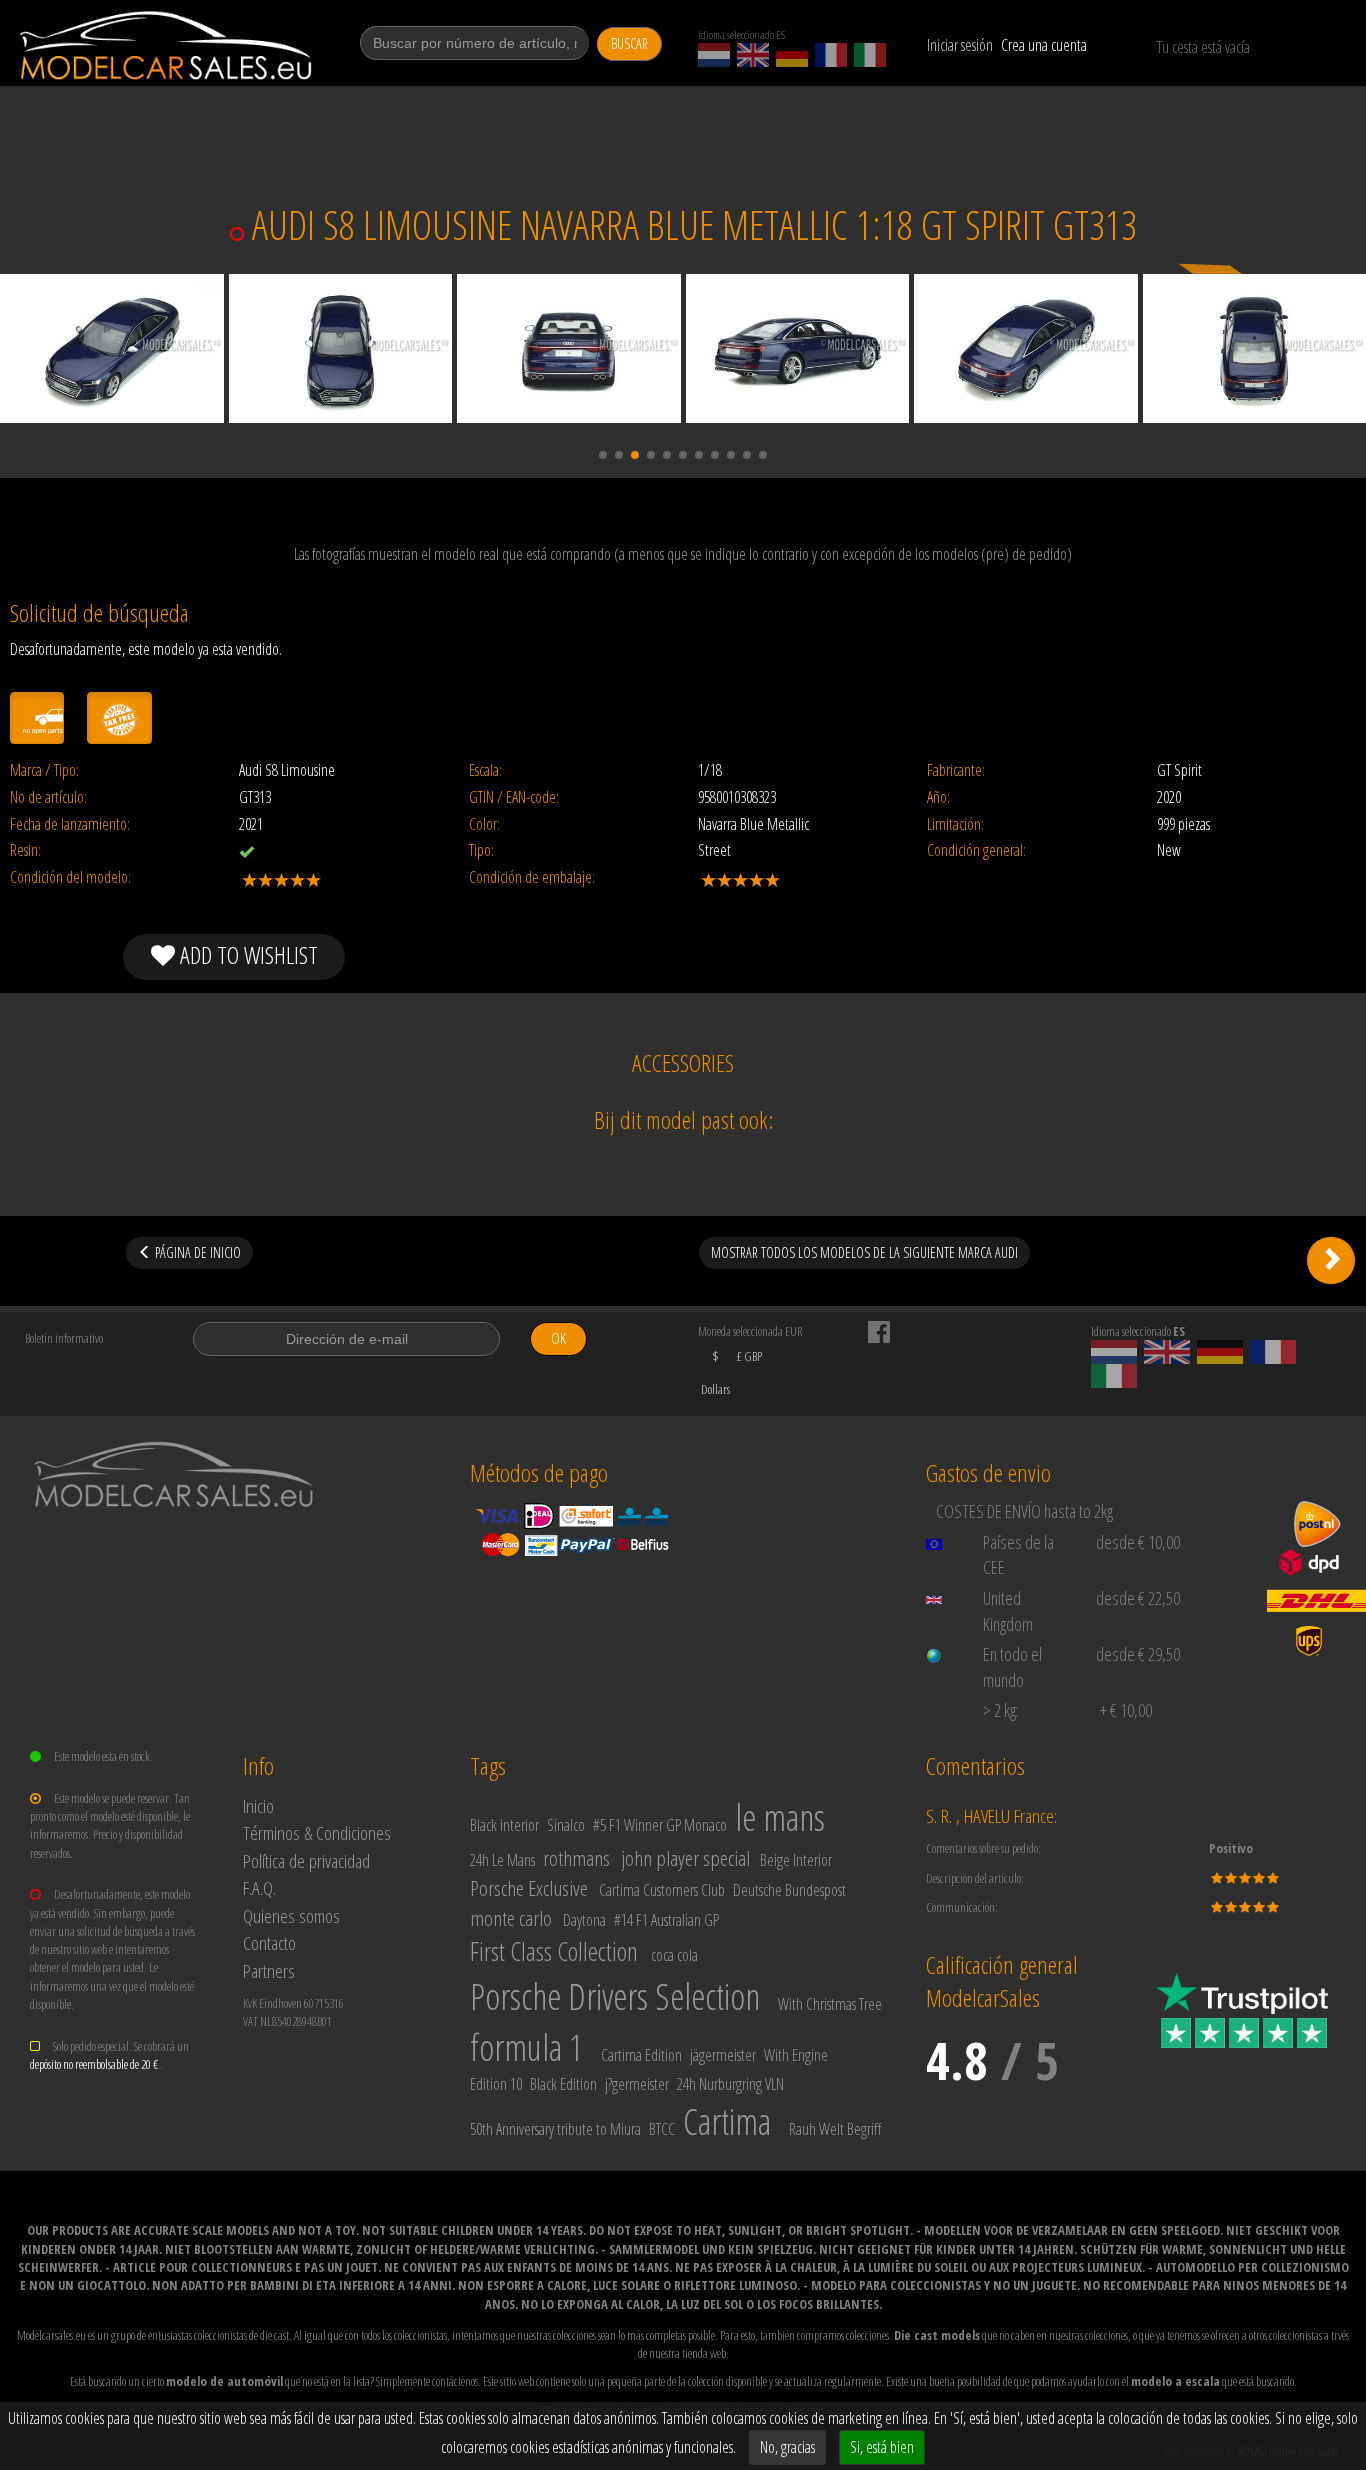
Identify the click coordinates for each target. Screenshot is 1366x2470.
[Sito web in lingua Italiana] (870, 55)
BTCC (662, 2129)
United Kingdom (1008, 1611)
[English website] (753, 55)
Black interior (504, 1825)
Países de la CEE (1018, 1555)
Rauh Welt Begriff (835, 2129)
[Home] (167, 45)
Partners (269, 1970)
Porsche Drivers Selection (615, 1996)
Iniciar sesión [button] (960, 45)
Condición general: (976, 850)
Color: (484, 824)
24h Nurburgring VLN (730, 2084)
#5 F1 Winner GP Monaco (660, 1825)
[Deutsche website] (792, 55)
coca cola (674, 1955)
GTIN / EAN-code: (514, 797)
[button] (603, 455)
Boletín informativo (64, 1338)
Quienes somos (291, 1915)
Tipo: (481, 850)
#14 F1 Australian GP (666, 1920)
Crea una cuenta (1044, 45)
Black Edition (563, 2084)
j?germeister (637, 2084)
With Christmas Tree (830, 2004)
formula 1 (526, 2047)
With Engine (796, 2055)
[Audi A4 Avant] (1331, 1260)
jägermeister (723, 2055)
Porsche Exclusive (529, 1888)
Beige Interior (796, 1860)
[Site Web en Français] (831, 55)
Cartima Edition (641, 2055)
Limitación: (955, 824)
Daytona (584, 1920)
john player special (685, 1858)
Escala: (485, 770)
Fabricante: (956, 770)
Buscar (629, 43)
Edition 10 (496, 2084)
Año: (938, 797)
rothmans (576, 1858)
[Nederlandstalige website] (714, 55)
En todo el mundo (1012, 1667)
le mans (780, 1817)
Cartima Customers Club (662, 1890)
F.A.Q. (259, 1887)
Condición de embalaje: (532, 877)
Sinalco (566, 1825)
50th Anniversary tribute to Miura (555, 2129)
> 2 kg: (1001, 1710)
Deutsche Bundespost (789, 1890)
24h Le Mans (502, 1860)
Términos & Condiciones (317, 1832)
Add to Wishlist (246, 954)
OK (558, 1338)
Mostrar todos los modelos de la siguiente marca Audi (864, 1252)
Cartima (727, 2121)
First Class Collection (554, 1951)
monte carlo (511, 1918)
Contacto (269, 1942)
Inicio (258, 1805)
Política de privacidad (306, 1860)
